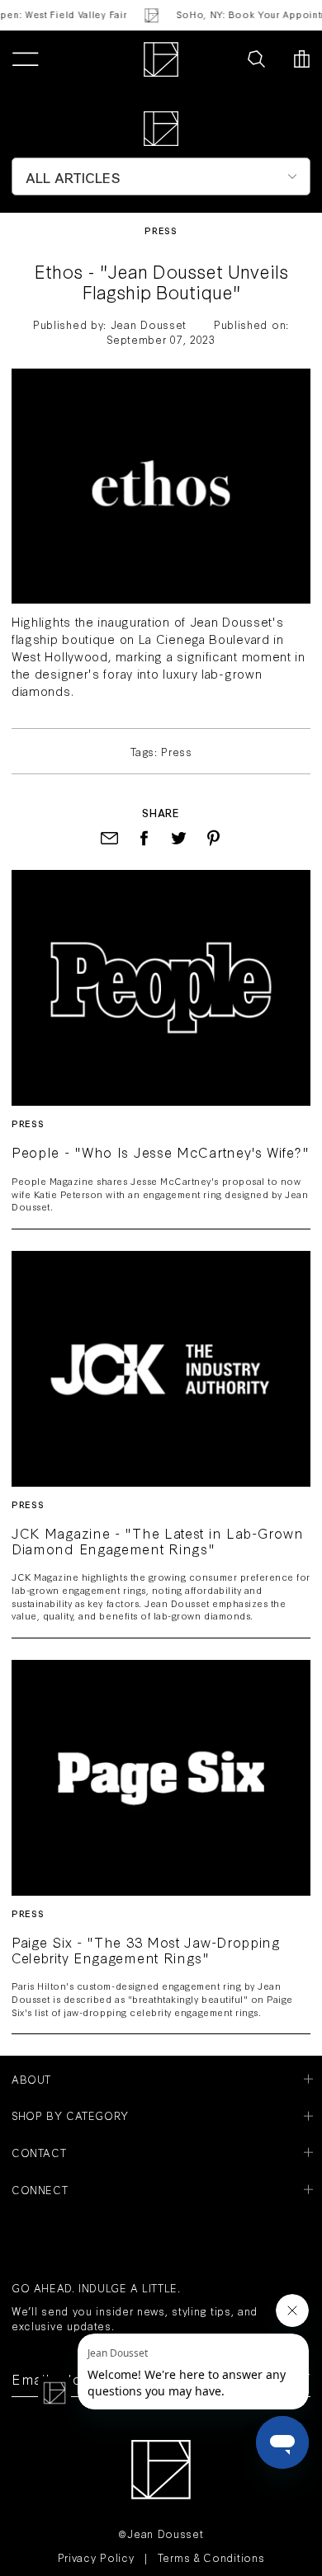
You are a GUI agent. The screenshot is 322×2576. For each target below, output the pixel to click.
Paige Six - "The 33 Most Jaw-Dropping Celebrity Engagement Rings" (146, 1950)
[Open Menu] (25, 59)
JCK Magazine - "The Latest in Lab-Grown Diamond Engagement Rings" (157, 1541)
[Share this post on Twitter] (179, 838)
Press (161, 230)
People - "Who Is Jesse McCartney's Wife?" (161, 1152)
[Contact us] (220, 59)
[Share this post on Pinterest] (213, 838)
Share (161, 812)
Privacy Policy (96, 2557)
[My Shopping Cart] (302, 59)
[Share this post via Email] (109, 838)
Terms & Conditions (211, 2557)
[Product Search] (256, 59)
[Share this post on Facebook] (144, 838)
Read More (161, 987)
